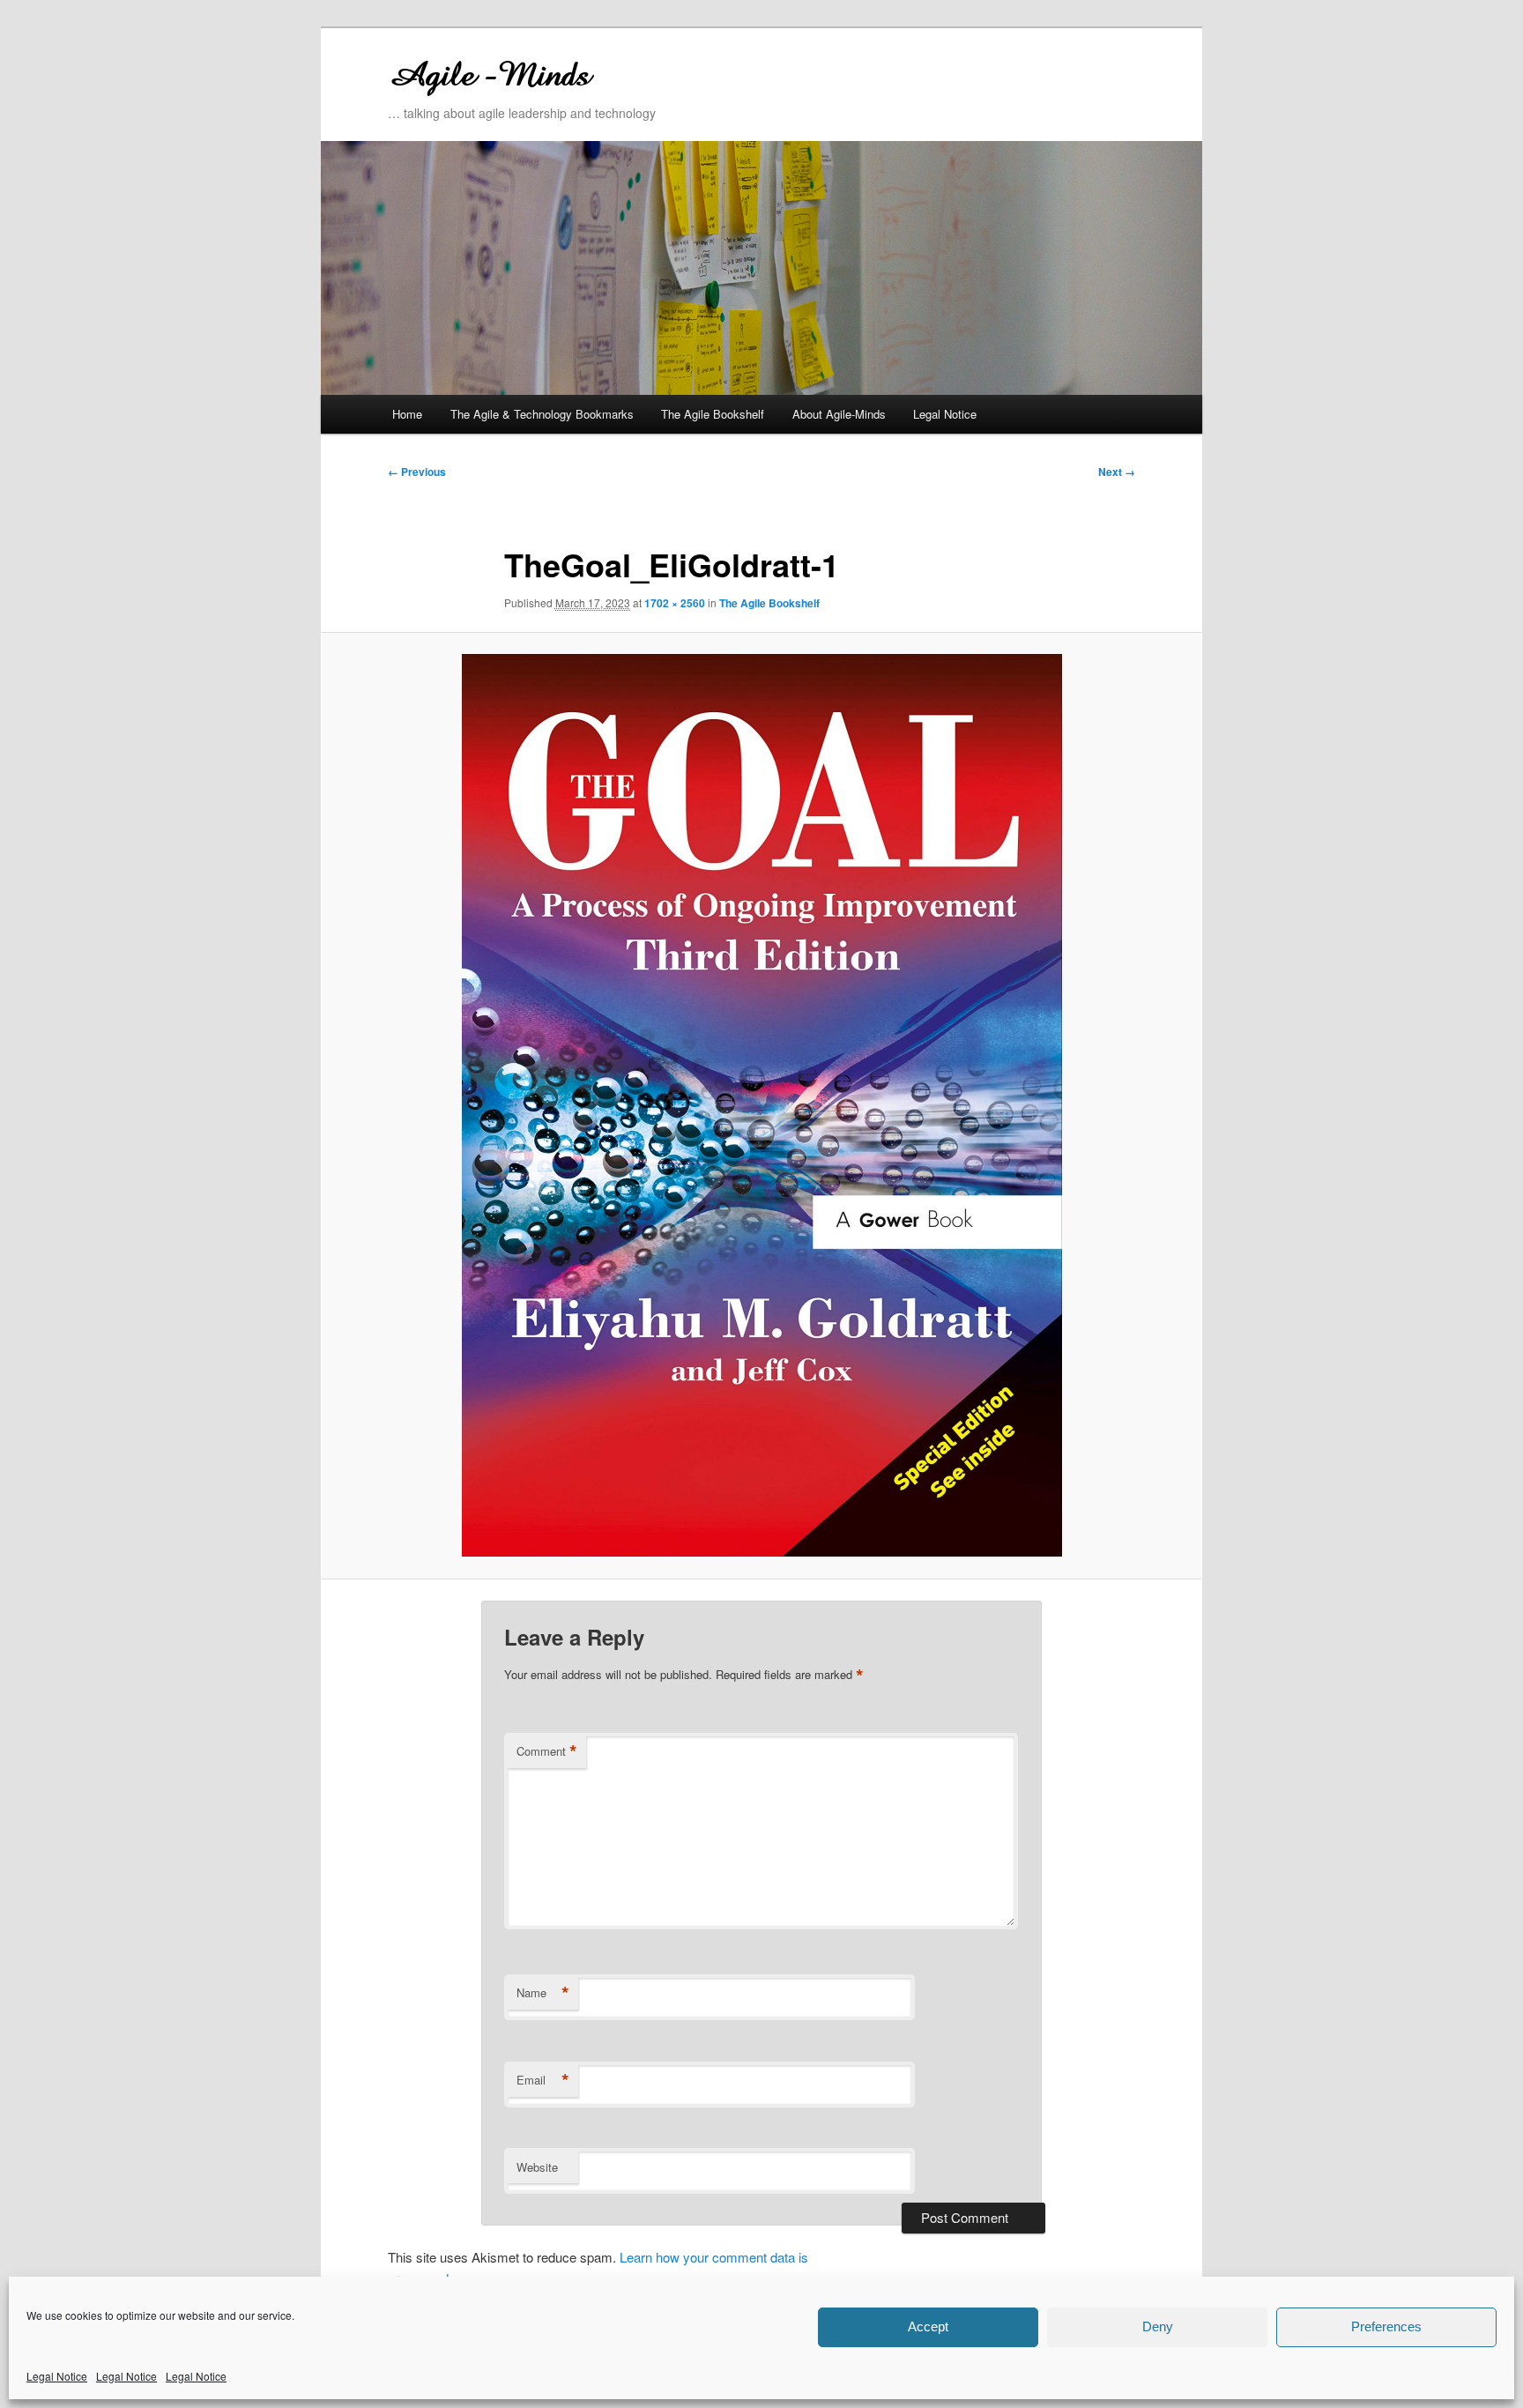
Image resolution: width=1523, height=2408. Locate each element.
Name (543, 1993)
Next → (1117, 472)
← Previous (417, 472)
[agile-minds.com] (643, 73)
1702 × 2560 (675, 603)
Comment (547, 1751)
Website (537, 2167)
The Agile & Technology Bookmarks (542, 414)
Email (543, 2080)
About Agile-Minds (839, 414)
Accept (928, 2326)
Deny (1158, 2326)
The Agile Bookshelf (713, 414)
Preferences (1386, 2326)
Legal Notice (57, 2376)
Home (407, 414)
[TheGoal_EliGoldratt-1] (761, 1105)
